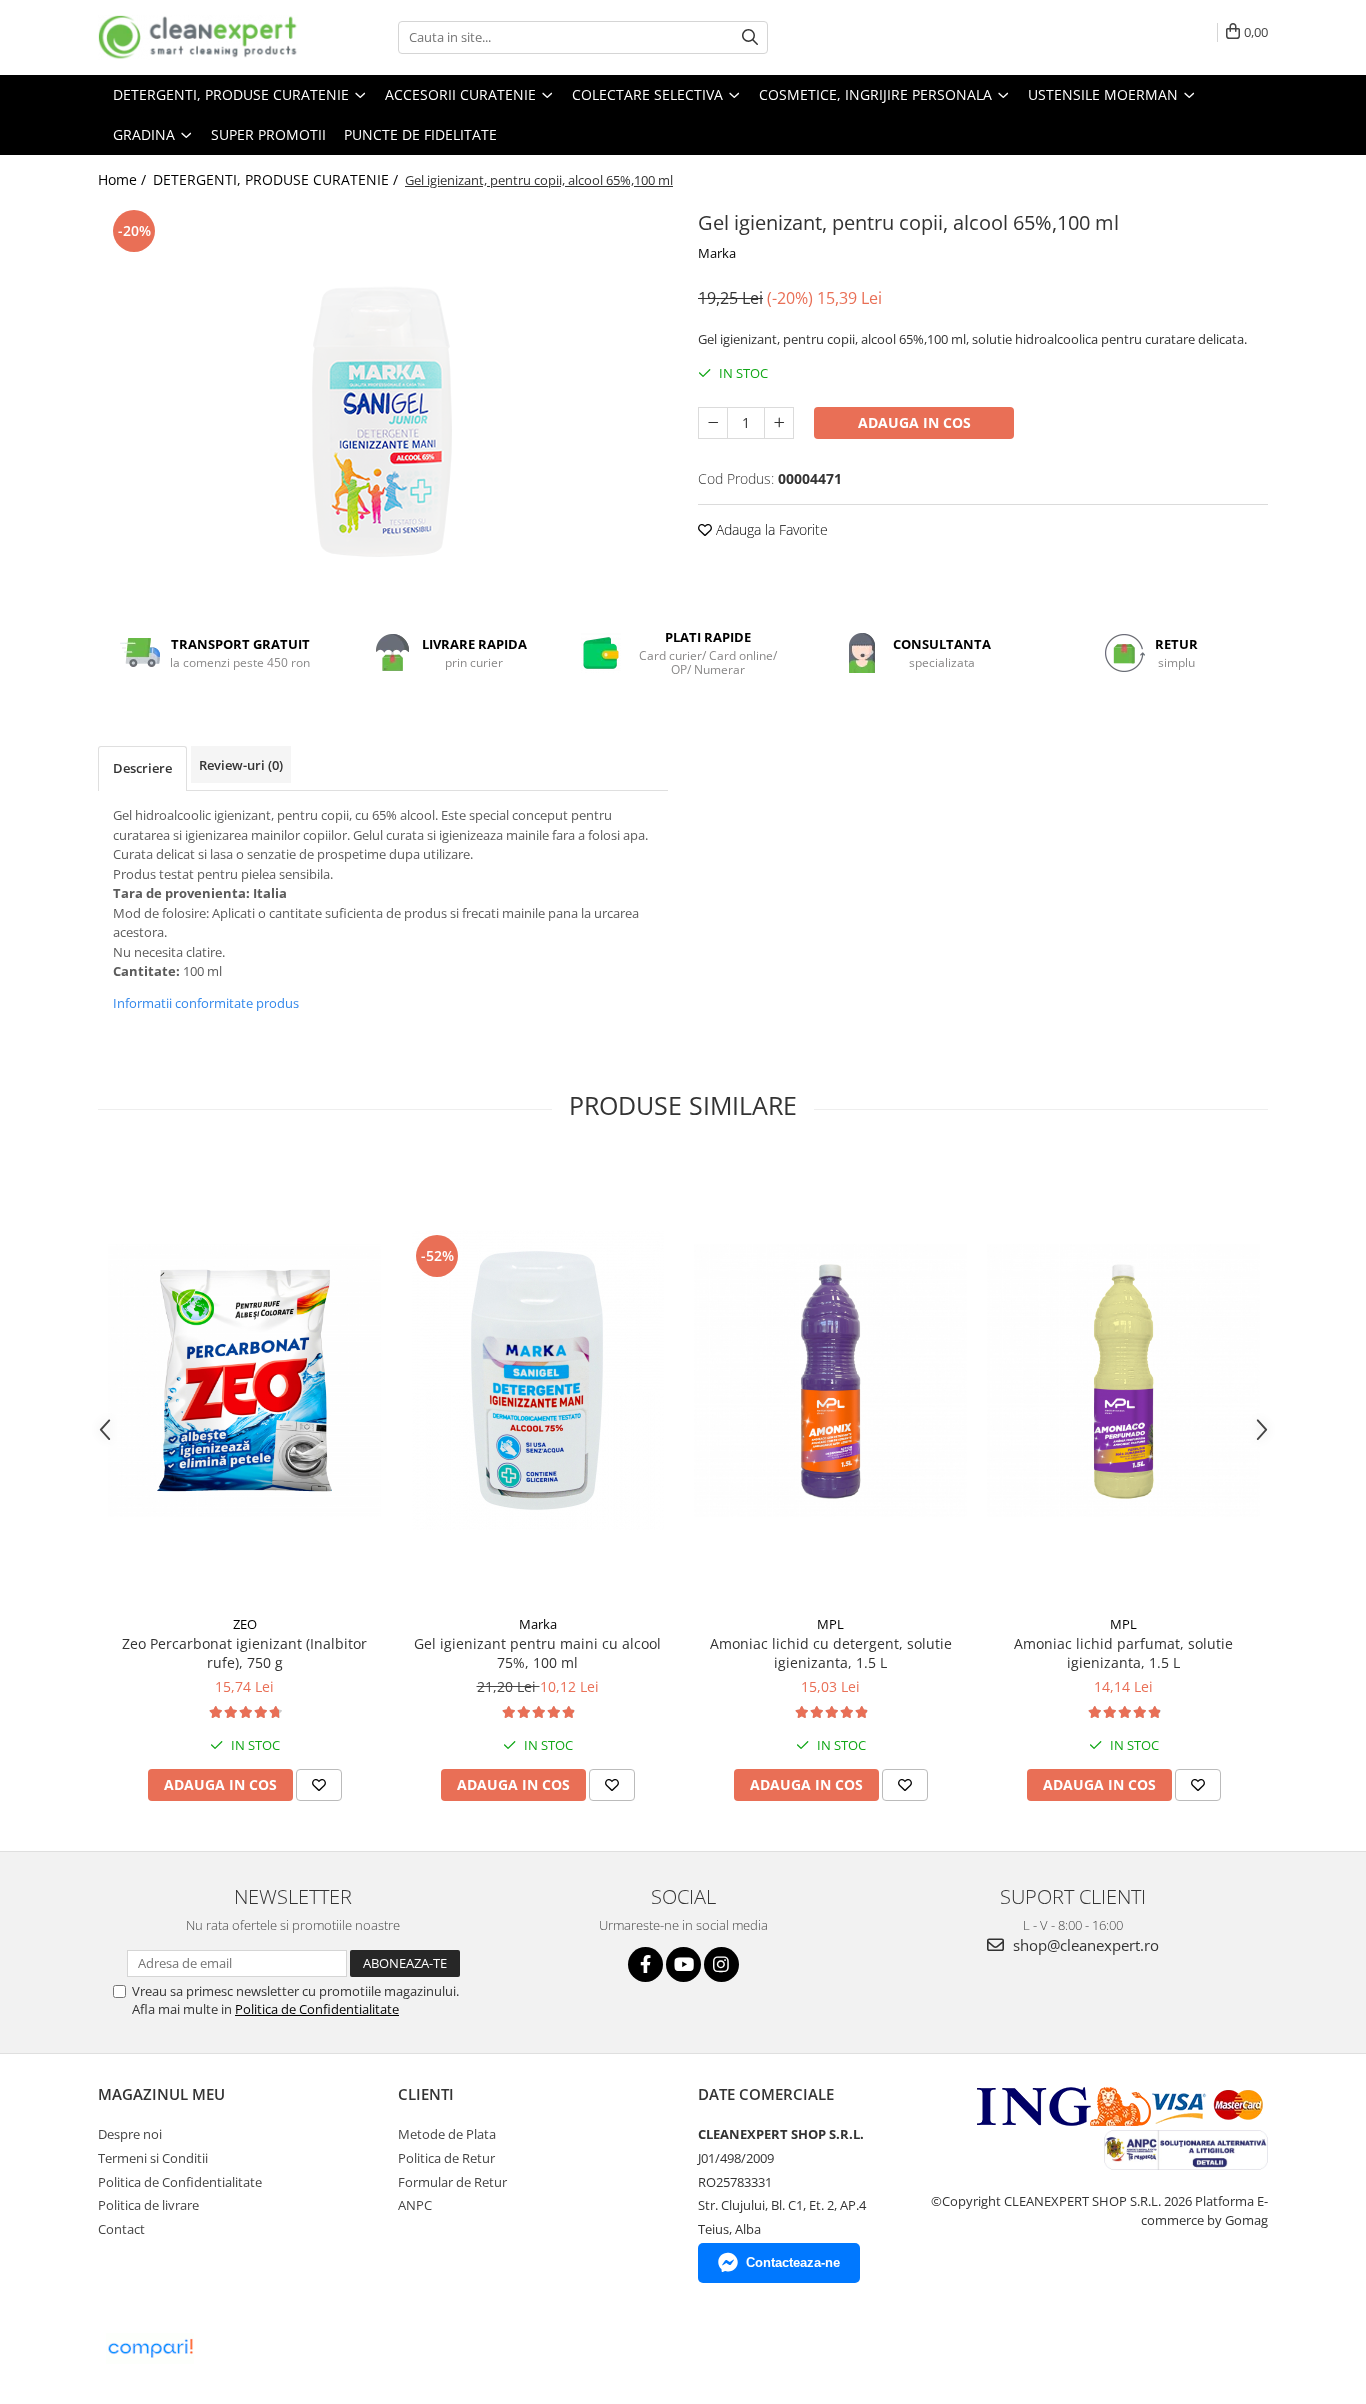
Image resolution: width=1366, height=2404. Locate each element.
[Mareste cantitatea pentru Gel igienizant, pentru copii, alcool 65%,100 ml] (779, 423)
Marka (717, 253)
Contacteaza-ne (793, 2262)
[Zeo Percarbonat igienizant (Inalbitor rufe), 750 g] (244, 1380)
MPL (830, 1624)
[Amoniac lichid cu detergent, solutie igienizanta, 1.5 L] (830, 1380)
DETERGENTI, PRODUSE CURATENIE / (277, 179)
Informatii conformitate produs (206, 1003)
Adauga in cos (914, 422)
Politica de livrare (148, 2205)
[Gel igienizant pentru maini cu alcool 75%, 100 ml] (537, 1380)
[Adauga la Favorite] (319, 1785)
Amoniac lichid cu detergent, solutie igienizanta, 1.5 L (831, 1653)
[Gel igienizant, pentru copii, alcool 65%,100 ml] (383, 394)
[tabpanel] (383, 394)
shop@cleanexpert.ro (1084, 1945)
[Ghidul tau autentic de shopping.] (150, 2348)
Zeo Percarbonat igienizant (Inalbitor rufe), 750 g (244, 1653)
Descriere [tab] (142, 768)
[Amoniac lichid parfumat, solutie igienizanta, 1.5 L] (1123, 1380)
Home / (124, 179)
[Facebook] (645, 1964)
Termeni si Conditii (153, 2158)
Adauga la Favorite (770, 529)
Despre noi (130, 2134)
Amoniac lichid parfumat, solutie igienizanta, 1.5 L (1123, 1653)
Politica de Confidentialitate (317, 2009)
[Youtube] (683, 1964)
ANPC (415, 2205)
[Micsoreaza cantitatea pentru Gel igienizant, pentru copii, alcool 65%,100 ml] (713, 423)
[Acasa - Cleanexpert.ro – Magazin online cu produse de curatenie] (198, 37)
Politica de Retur (446, 2158)
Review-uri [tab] (241, 765)
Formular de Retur (452, 2182)
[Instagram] (721, 1964)
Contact (121, 2229)
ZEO (245, 1624)
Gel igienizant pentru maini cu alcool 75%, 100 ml (537, 1653)
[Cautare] (750, 37)
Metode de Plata (447, 2134)
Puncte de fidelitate (420, 134)
